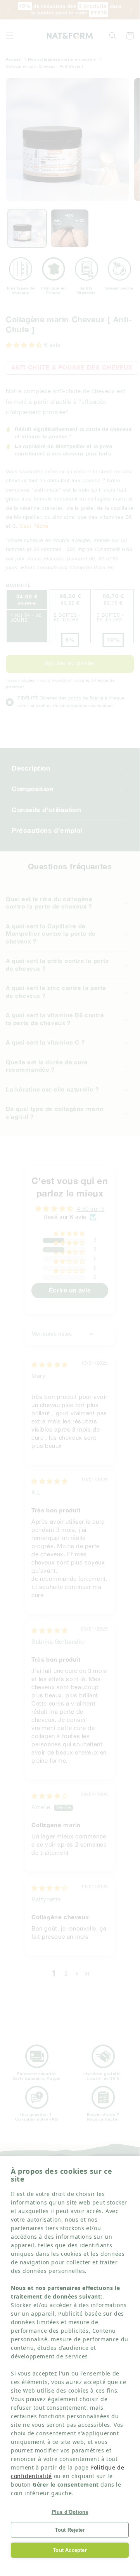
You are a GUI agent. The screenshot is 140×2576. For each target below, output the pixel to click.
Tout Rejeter (70, 2530)
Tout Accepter (70, 2550)
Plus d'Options (70, 2512)
